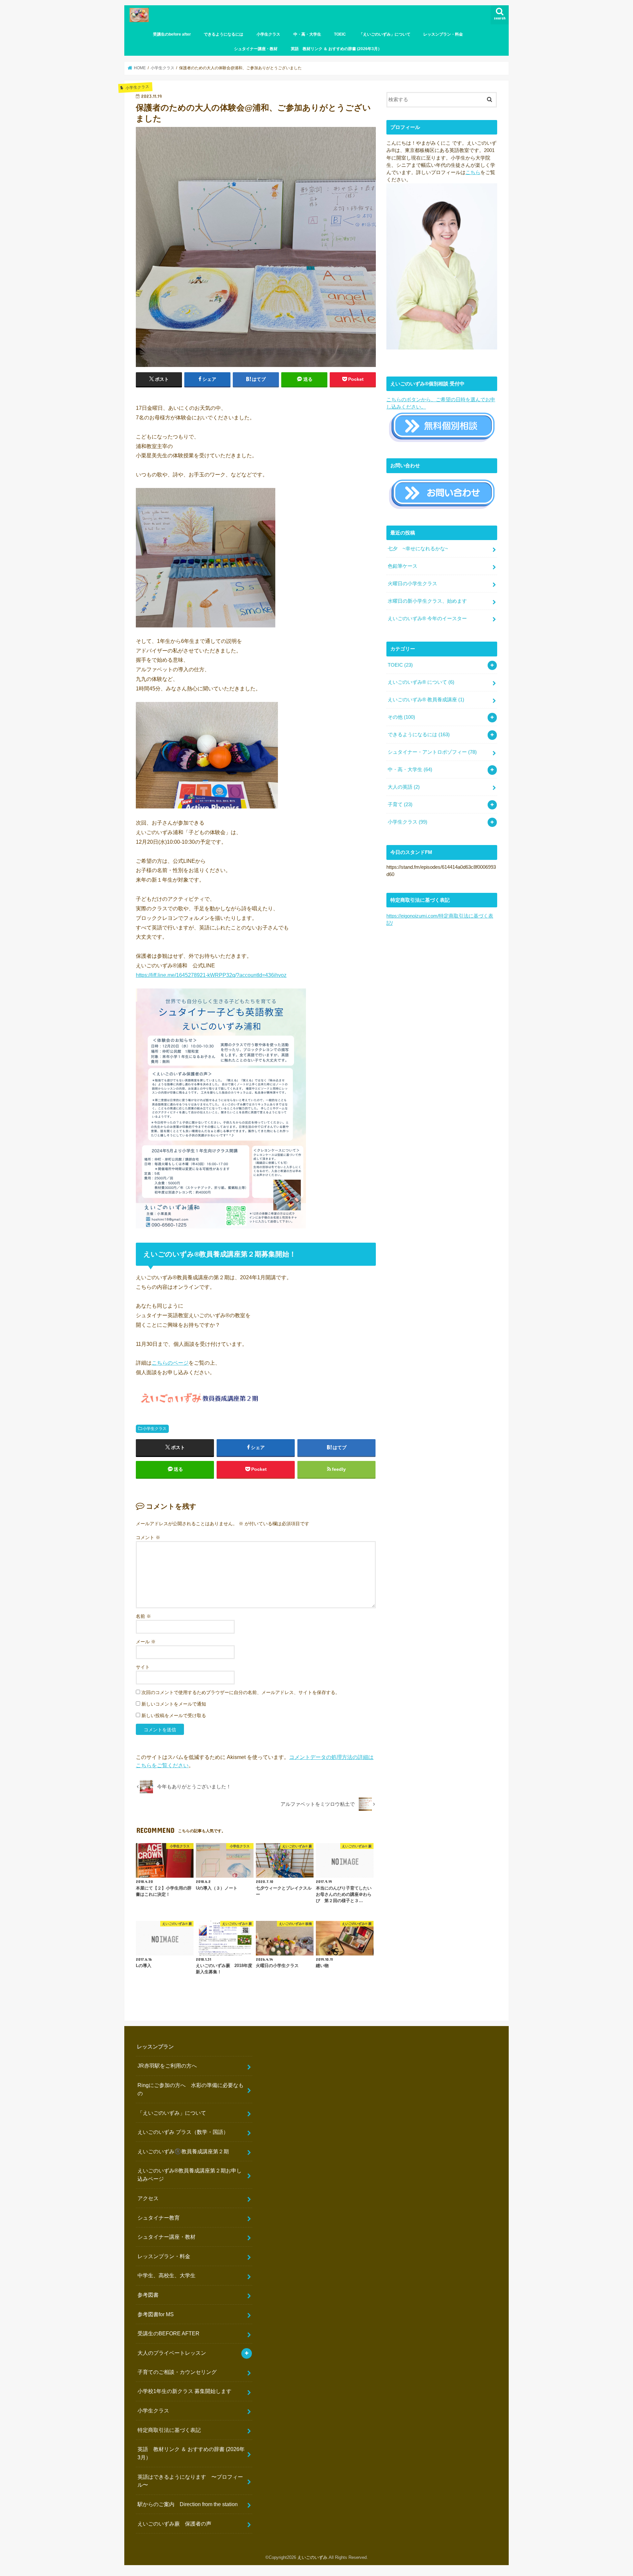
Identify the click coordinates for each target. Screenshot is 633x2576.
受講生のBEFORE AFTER (168, 2333)
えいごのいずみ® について (421, 682)
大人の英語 (404, 787)
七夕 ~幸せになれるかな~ (418, 549)
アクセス (148, 2198)
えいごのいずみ (312, 2557)
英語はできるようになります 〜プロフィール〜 (190, 2481)
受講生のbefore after (172, 34)
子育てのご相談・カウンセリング (177, 2372)
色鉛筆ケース (403, 566)
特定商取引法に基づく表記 (169, 2430)
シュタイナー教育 (159, 2218)
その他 (401, 717)
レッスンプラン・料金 (443, 34)
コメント (148, 1537)
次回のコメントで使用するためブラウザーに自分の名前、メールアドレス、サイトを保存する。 (241, 1692)
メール (146, 1642)
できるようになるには (224, 34)
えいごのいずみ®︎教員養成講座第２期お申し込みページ (190, 2175)
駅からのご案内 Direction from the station (188, 2504)
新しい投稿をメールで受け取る (174, 1715)
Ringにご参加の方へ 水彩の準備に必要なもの (191, 2089)
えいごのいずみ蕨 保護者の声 (174, 2524)
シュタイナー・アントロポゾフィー (432, 752)
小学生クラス (268, 34)
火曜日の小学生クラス (412, 584)
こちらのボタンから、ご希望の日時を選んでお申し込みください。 (441, 403)
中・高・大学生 (307, 34)
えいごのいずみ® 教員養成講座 (426, 700)
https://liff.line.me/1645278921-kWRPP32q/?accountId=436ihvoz (211, 975)
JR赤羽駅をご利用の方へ (167, 2066)
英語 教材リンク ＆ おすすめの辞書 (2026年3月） (336, 49)
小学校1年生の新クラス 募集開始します (184, 2391)
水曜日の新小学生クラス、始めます (427, 601)
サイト (143, 1667)
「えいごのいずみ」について (385, 34)
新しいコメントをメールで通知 (174, 1704)
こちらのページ (170, 1363)
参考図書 (148, 2295)
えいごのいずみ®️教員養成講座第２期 (183, 2151)
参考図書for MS (156, 2314)
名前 (143, 1616)
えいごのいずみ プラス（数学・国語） (183, 2132)
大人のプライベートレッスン (172, 2353)
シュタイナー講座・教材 (256, 49)
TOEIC (340, 34)
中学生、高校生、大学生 (166, 2275)
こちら (473, 172)
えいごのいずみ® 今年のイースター (427, 619)
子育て (400, 804)
